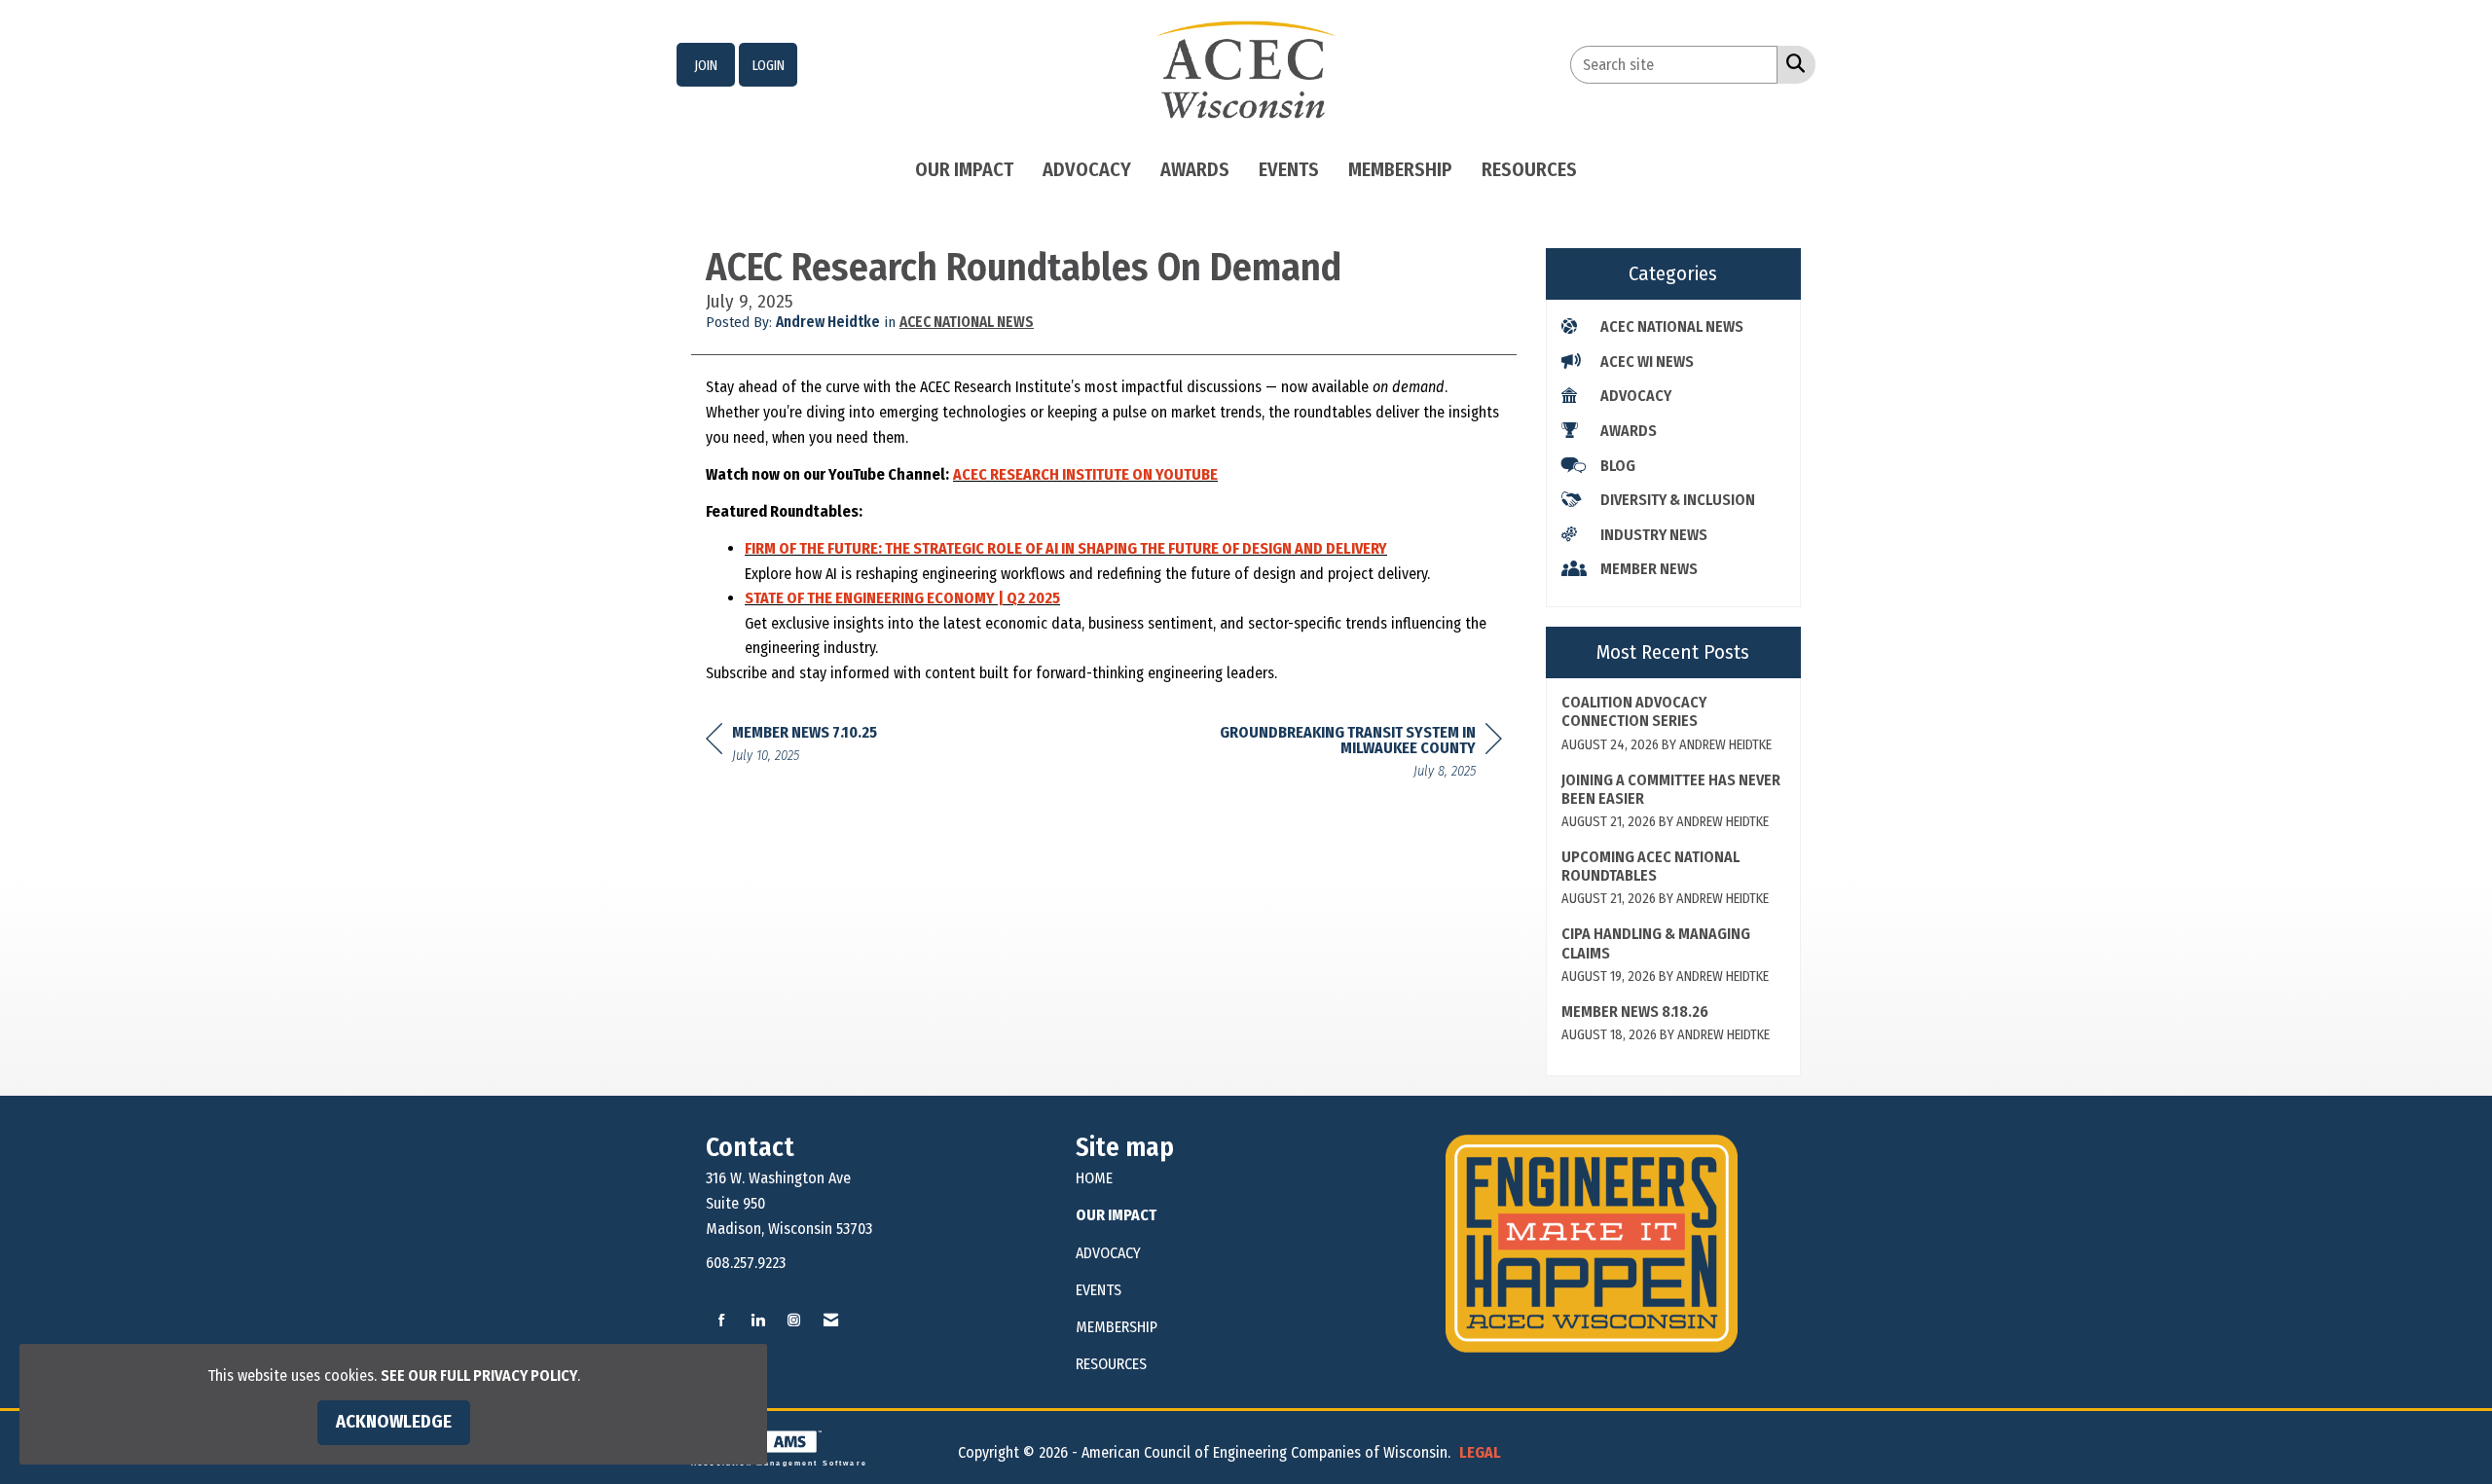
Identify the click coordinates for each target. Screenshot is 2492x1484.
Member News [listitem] (1649, 569)
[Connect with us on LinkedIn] (758, 1321)
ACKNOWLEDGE (394, 1422)
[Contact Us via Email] (831, 1321)
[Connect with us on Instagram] (794, 1321)
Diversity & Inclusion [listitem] (1678, 500)
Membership (1400, 169)
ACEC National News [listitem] (1672, 326)
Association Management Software (779, 1463)
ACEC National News (967, 322)
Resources (1529, 169)
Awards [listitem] (1629, 431)
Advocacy (1087, 169)
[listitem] (706, 65)
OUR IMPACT (1116, 1215)
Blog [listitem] (1618, 466)
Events (1289, 169)
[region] (1356, 755)
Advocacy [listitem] (1636, 396)
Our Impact (964, 169)
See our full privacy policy (479, 1375)
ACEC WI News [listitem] (1647, 362)
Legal (1480, 1452)
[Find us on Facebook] (722, 1321)
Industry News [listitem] (1654, 535)
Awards (1195, 169)
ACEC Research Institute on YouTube (1085, 474)
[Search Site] (1792, 63)
